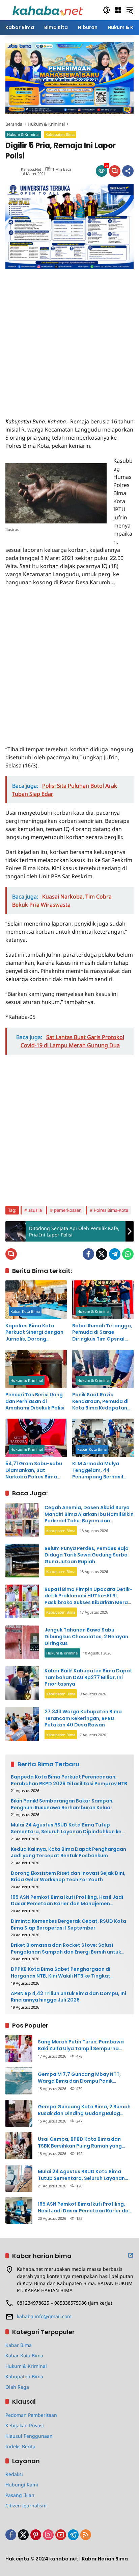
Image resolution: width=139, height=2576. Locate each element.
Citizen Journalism (26, 2506)
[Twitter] (102, 1254)
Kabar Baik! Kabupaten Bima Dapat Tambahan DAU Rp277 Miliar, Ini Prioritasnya (88, 1677)
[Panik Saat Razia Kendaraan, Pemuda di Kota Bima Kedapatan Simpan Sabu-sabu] (103, 1369)
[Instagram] (48, 2535)
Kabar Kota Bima (25, 1311)
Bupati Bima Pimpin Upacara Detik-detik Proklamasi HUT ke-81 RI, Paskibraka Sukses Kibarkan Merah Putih (88, 1599)
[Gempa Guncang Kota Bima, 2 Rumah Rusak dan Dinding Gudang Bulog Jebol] (19, 2113)
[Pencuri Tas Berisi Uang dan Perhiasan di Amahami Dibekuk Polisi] (36, 1369)
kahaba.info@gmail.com (44, 2316)
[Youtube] (61, 2535)
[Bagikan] (128, 171)
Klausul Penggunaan (29, 2436)
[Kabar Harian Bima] (48, 10)
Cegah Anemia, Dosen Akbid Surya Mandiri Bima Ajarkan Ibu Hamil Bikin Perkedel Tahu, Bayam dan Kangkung (89, 1517)
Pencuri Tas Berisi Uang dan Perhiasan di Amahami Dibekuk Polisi (35, 1401)
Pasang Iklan (20, 2495)
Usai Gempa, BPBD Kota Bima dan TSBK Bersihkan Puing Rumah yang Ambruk (80, 2143)
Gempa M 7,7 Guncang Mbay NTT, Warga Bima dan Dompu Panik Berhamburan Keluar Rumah (79, 2078)
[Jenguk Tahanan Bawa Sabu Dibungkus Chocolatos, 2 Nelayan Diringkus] (22, 1642)
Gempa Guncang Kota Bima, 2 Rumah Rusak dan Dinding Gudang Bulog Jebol (84, 2110)
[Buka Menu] (118, 10)
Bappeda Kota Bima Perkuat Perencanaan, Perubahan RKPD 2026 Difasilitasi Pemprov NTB (69, 1780)
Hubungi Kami (22, 2485)
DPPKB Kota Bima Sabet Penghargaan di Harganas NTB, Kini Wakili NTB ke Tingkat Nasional (61, 1973)
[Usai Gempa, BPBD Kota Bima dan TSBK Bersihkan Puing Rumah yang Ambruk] (19, 2146)
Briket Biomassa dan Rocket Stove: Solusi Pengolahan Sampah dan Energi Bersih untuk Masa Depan (66, 1949)
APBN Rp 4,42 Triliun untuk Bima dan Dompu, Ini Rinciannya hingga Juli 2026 (68, 1997)
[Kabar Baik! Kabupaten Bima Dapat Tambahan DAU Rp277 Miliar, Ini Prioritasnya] (22, 1683)
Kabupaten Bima (60, 134)
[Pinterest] (36, 2535)
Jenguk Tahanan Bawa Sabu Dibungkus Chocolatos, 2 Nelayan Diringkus (86, 1636)
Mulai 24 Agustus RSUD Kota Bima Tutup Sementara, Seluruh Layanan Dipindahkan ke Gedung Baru (66, 1828)
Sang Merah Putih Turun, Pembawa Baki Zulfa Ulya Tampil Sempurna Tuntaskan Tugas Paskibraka (81, 2045)
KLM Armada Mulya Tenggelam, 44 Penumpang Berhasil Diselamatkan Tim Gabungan (98, 1470)
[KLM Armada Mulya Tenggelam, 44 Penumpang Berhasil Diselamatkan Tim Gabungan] (103, 1438)
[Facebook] (88, 1254)
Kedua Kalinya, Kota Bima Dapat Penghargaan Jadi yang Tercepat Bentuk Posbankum (68, 1853)
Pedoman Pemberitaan (31, 2415)
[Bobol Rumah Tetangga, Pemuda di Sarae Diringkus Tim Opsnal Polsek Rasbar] (103, 1300)
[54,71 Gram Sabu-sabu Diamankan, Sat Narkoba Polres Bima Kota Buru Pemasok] (36, 1438)
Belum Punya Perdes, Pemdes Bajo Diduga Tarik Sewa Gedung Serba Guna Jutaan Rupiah (87, 1555)
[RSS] (86, 2535)
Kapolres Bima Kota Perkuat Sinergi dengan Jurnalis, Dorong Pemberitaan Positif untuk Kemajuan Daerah (35, 1333)
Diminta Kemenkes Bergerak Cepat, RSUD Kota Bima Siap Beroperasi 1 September (68, 1925)
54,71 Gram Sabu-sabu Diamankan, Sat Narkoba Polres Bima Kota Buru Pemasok (34, 1470)
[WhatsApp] (128, 1254)
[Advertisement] (69, 339)
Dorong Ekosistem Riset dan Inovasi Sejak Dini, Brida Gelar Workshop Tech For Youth (68, 1877)
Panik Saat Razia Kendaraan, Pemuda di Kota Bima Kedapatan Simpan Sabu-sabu (100, 1402)
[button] (107, 10)
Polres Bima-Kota (111, 1210)
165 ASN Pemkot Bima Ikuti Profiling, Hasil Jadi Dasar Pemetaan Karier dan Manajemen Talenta (67, 1901)
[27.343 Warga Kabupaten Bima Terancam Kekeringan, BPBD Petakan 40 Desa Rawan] (22, 1724)
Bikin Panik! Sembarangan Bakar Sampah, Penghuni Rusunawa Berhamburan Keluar (62, 1804)
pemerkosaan (68, 1210)
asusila (35, 1210)
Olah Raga (17, 2387)
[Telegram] (115, 1254)
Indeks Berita (20, 2446)
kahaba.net (31, 169)
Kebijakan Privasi (25, 2425)
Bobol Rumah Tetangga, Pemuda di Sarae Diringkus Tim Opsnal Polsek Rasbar (102, 1333)
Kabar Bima (19, 2345)
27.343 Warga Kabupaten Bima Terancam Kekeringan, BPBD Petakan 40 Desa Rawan (83, 1718)
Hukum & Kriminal (23, 134)
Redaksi (14, 2474)
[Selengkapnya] (131, 2255)
